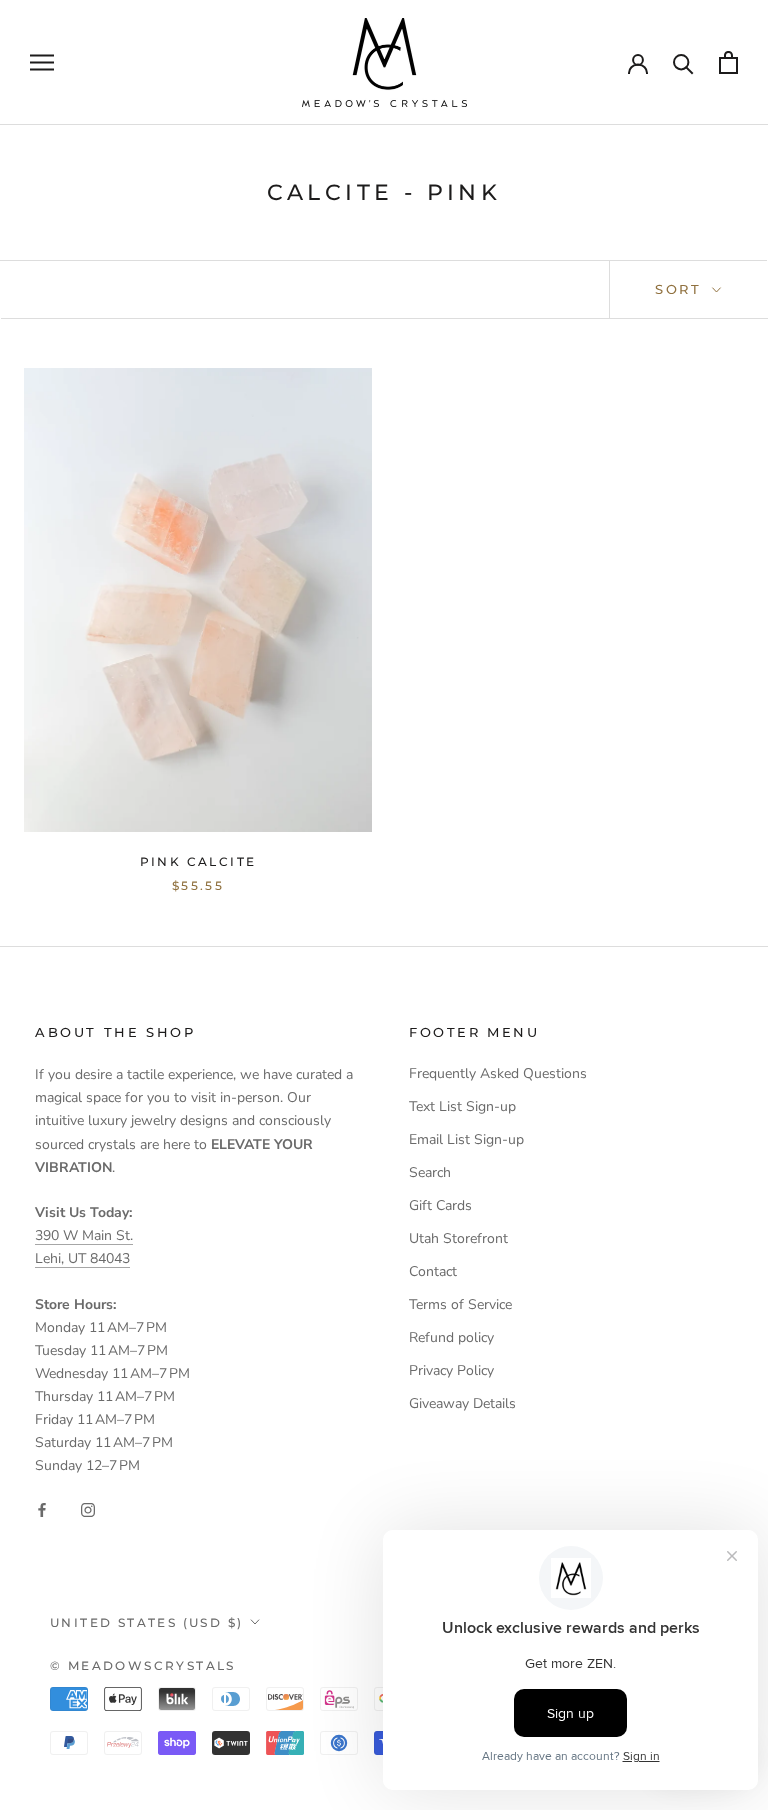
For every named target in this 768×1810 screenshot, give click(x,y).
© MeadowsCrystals (143, 1665)
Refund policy (451, 1337)
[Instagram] (88, 1509)
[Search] (683, 62)
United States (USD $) (146, 1622)
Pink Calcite (198, 861)
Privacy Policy (451, 1370)
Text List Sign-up (462, 1106)
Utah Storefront (458, 1238)
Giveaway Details (462, 1403)
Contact (433, 1271)
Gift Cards (440, 1205)
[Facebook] (42, 1509)
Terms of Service (460, 1304)
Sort (681, 289)
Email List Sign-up (466, 1139)
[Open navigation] (42, 62)
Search (430, 1172)
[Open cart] (728, 62)
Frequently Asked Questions (498, 1073)
